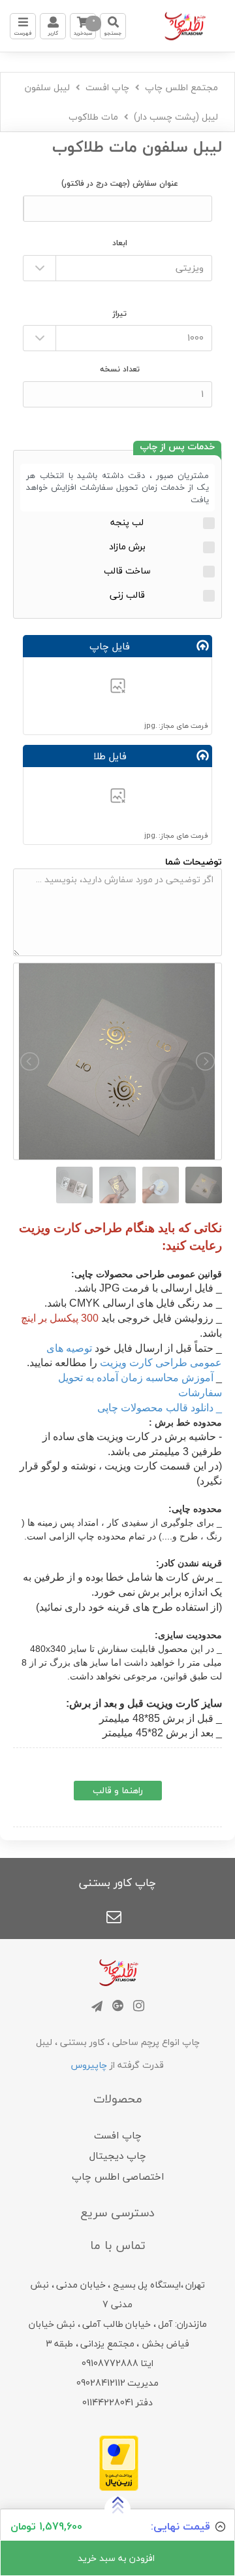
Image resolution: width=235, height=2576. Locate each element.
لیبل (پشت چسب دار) (176, 117)
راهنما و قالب (118, 1790)
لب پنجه (127, 522)
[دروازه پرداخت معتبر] (119, 2461)
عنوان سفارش (120, 183)
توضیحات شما (194, 862)
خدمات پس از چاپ (177, 448)
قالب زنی (127, 595)
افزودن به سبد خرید (117, 2558)
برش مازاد (127, 546)
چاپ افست (107, 87)
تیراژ (120, 314)
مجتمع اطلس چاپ (181, 87)
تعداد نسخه (120, 369)
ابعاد (120, 243)
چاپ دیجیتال (118, 2155)
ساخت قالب (127, 571)
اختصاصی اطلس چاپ (118, 2176)
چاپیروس (89, 2065)
